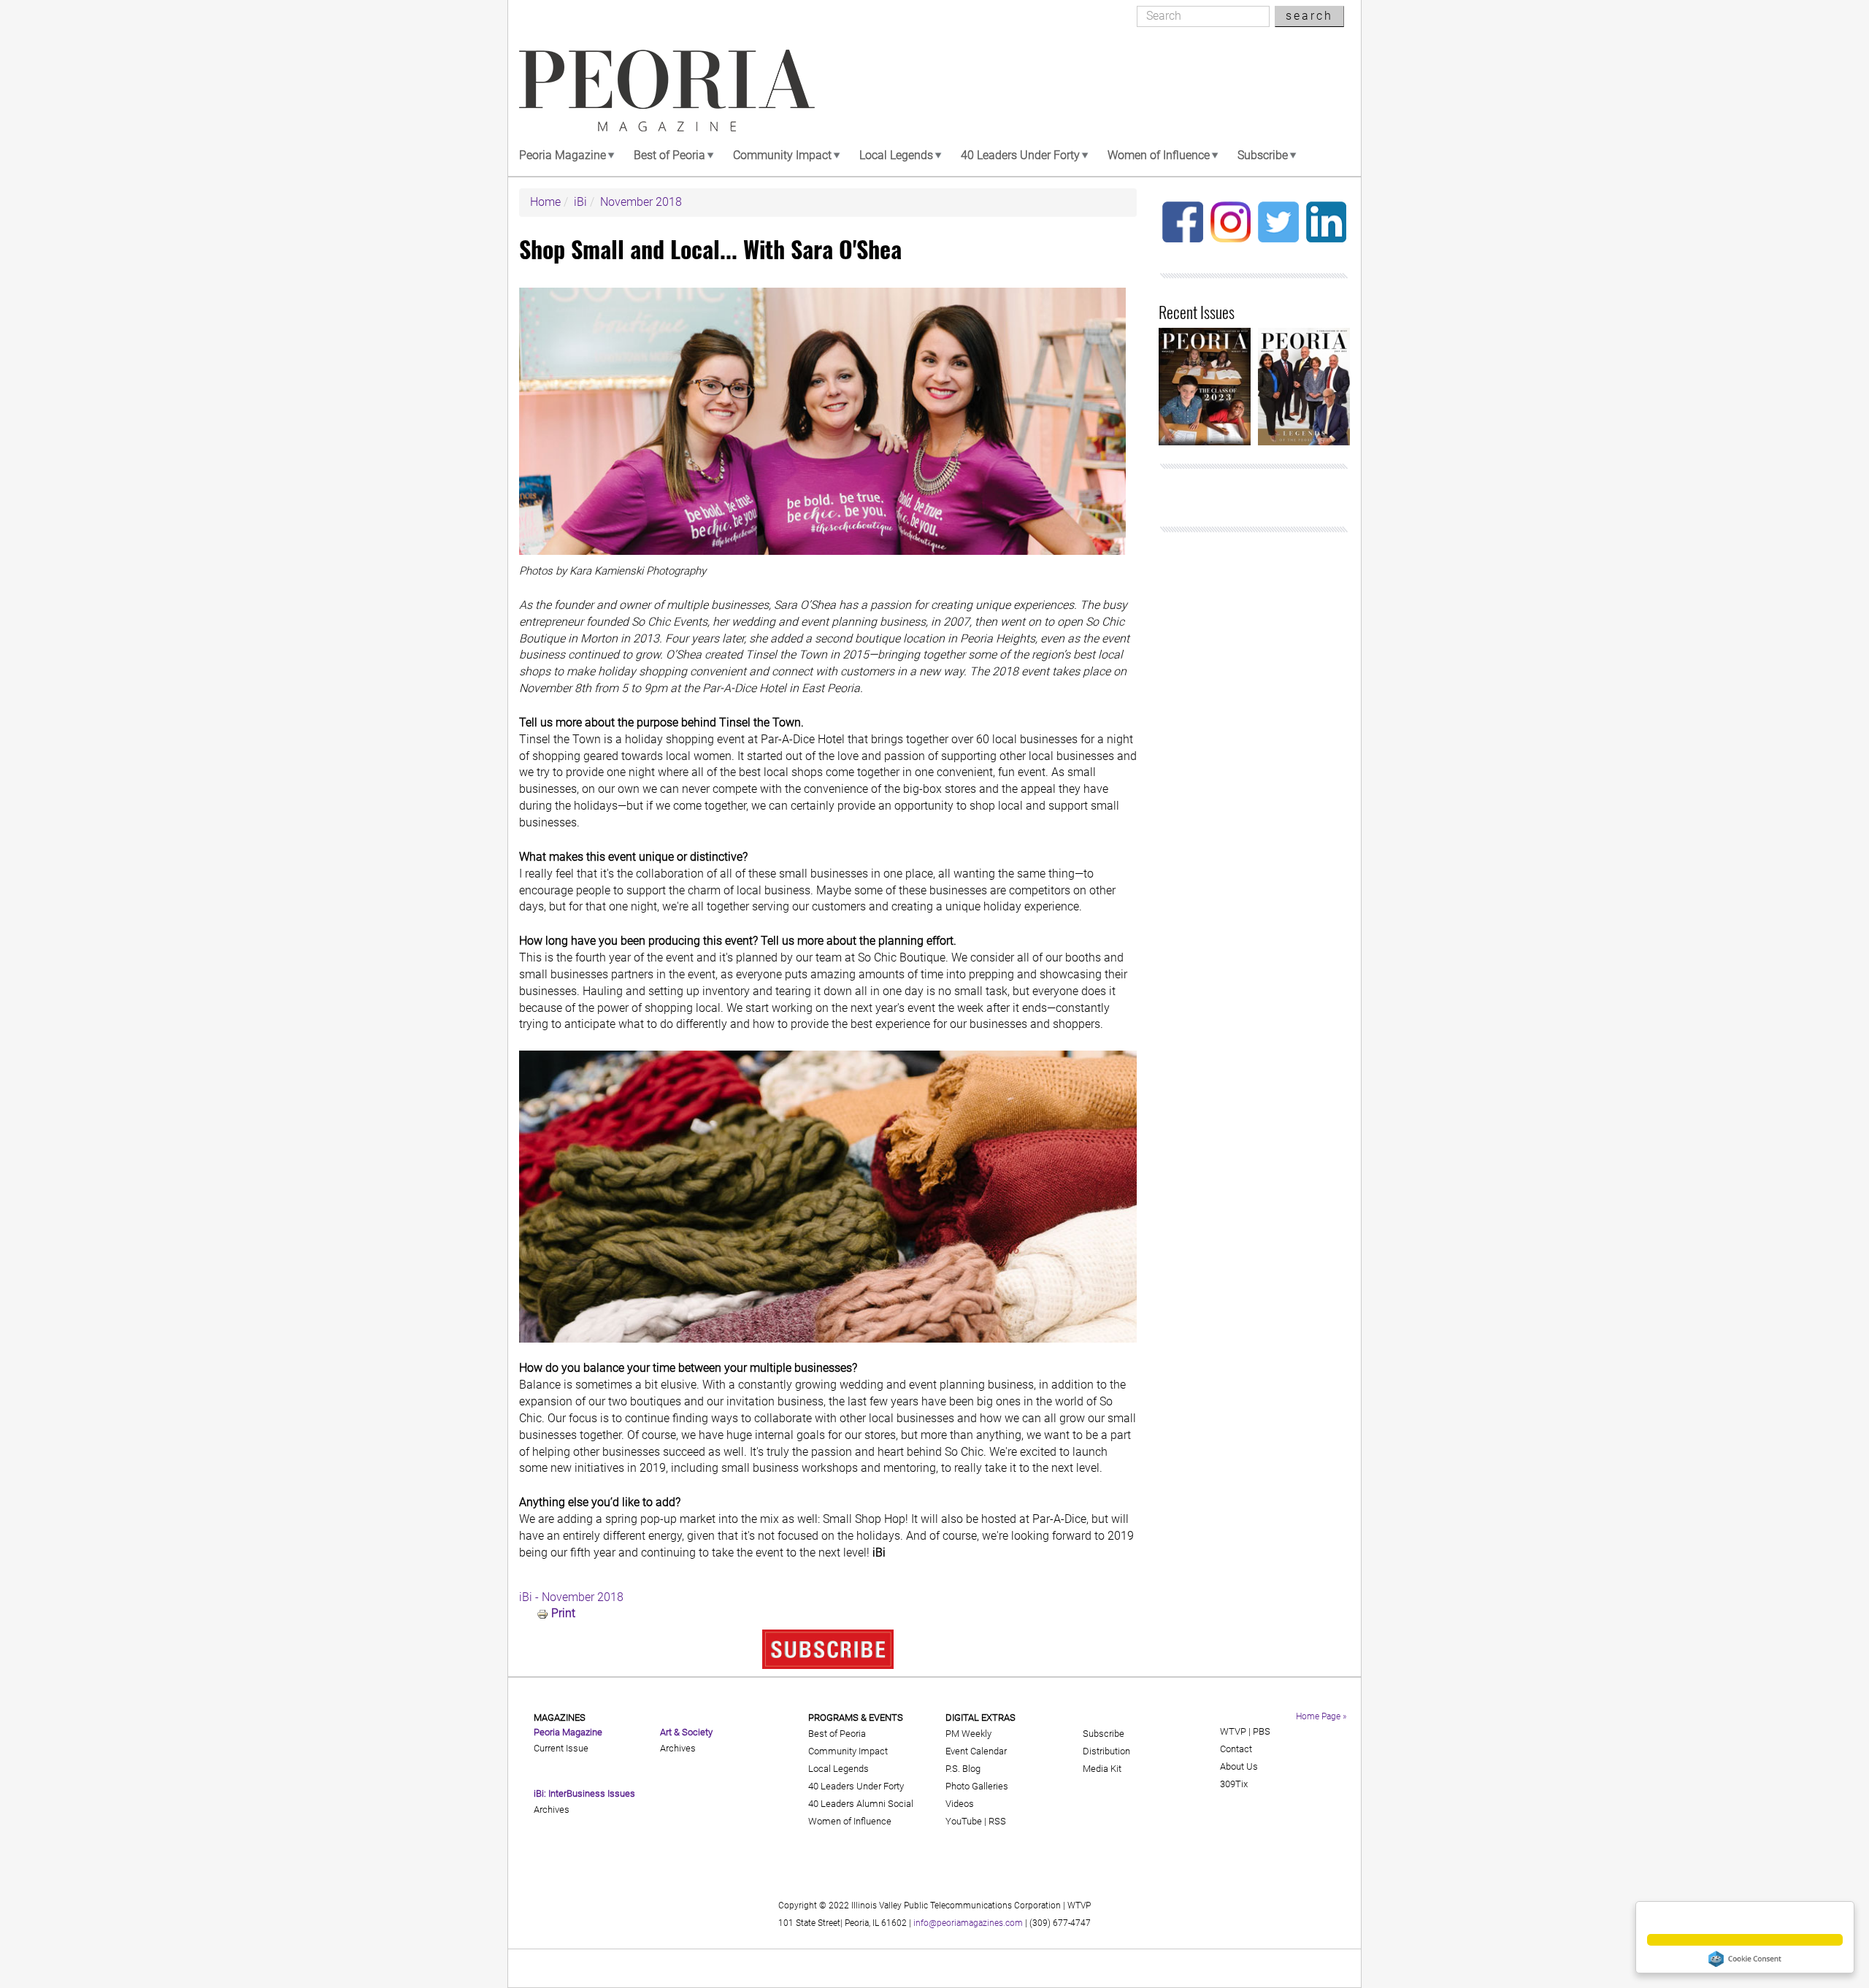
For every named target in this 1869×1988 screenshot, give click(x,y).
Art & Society (686, 1732)
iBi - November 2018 (571, 1597)
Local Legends (896, 155)
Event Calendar (976, 1751)
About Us (1239, 1766)
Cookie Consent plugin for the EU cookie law (1745, 1959)
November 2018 (641, 202)
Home (545, 202)
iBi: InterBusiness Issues (584, 1793)
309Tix (1234, 1784)
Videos (960, 1804)
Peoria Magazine (563, 155)
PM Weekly (968, 1734)
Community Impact (782, 155)
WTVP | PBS (1245, 1731)
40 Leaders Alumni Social (861, 1804)
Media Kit (1102, 1769)
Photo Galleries (977, 1786)
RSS (997, 1821)
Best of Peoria (669, 155)
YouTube (964, 1821)
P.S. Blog (963, 1769)
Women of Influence (1159, 155)
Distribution (1106, 1751)
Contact (1236, 1749)
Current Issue (561, 1748)
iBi (580, 202)
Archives (552, 1809)
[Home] (667, 91)
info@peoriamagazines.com (968, 1923)
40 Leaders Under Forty (1020, 155)
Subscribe (1263, 155)
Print (563, 1613)
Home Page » (1321, 1716)
